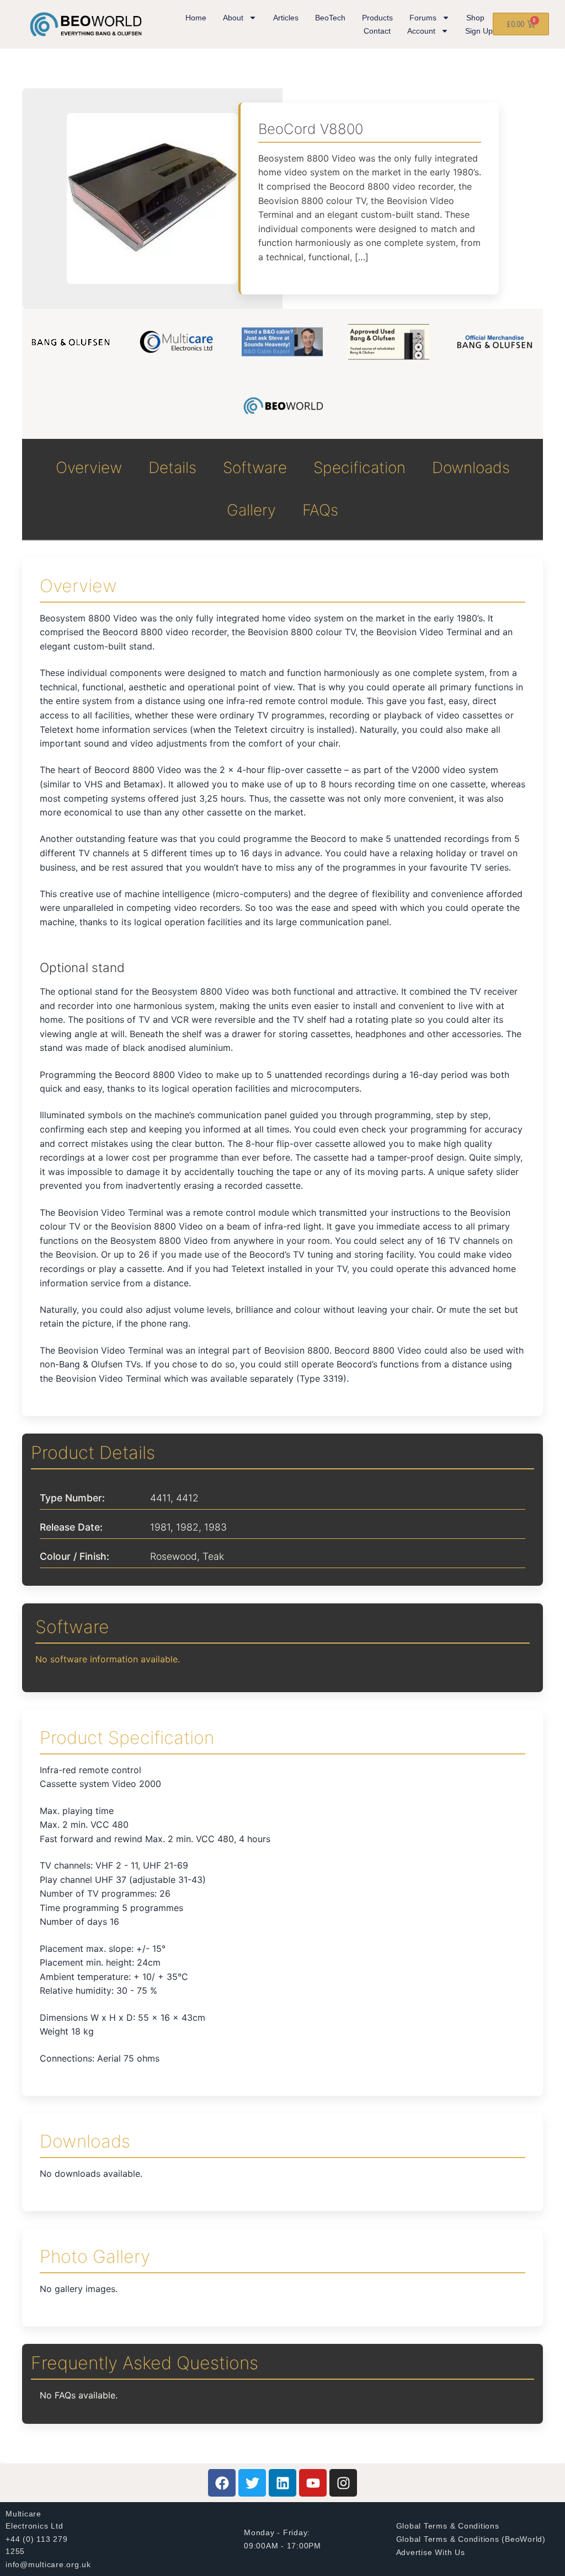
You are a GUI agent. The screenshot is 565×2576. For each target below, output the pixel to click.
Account (421, 31)
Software (255, 468)
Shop (475, 18)
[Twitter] (252, 2483)
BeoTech (330, 18)
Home (196, 18)
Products (377, 18)
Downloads (471, 468)
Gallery (251, 510)
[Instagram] (343, 2483)
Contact (377, 31)
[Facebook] (222, 2483)
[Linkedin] (282, 2483)
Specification (359, 468)
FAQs (320, 510)
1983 (215, 1527)
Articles (286, 18)
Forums (423, 18)
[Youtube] (313, 2483)
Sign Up (479, 31)
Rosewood (174, 1556)
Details (172, 468)
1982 (187, 1527)
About (233, 18)
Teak (213, 1556)
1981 (160, 1527)
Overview (89, 468)
